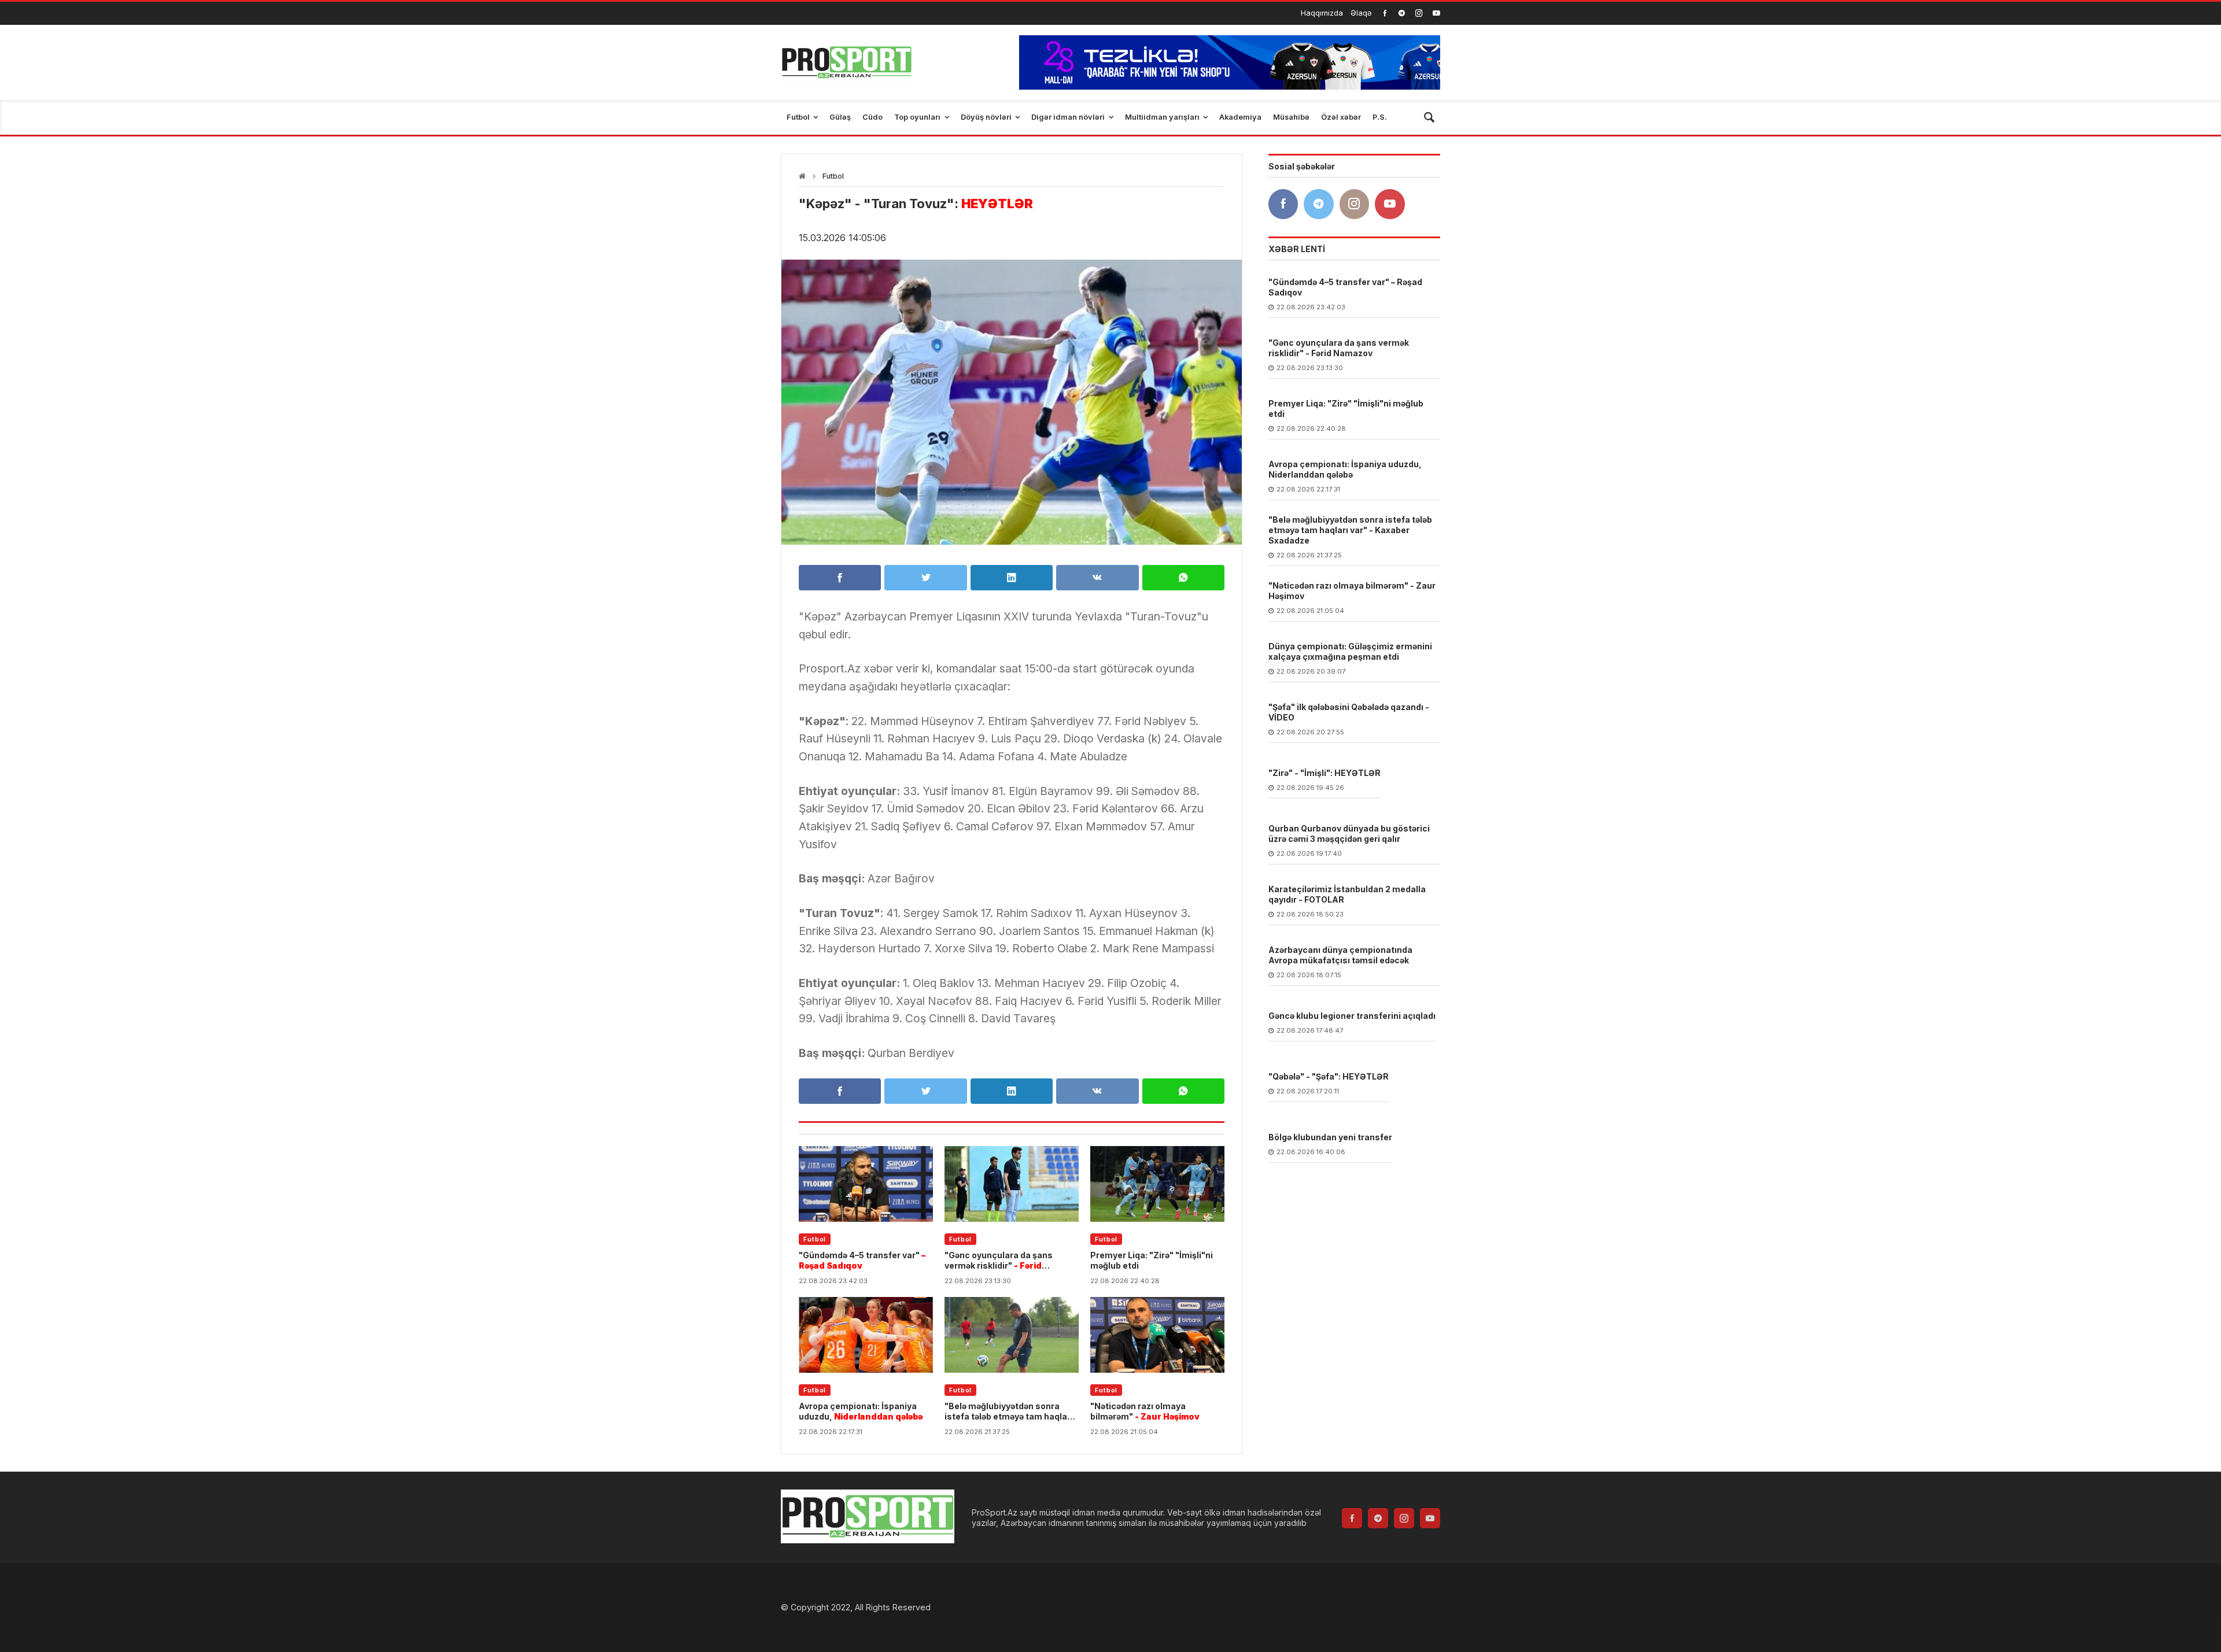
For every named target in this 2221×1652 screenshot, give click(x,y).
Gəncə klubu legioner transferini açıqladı (1352, 1016)
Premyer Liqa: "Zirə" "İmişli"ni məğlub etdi (1152, 1260)
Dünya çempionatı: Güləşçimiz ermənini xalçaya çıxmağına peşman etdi (1350, 651)
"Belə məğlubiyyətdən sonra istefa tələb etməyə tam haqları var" (1009, 1411)
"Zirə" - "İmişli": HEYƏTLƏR (1325, 773)
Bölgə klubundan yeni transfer (1330, 1137)
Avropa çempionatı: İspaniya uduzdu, (861, 1411)
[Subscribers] (1436, 13)
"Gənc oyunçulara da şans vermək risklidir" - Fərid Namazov (1339, 348)
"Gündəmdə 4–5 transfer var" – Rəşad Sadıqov (1345, 287)
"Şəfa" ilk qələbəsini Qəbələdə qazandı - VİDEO (1349, 712)
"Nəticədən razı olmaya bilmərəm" (1145, 1411)
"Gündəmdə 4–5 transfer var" (862, 1260)
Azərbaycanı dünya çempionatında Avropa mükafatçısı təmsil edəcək (1340, 955)
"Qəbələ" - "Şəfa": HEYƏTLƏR (1329, 1076)
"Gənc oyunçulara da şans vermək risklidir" (999, 1261)
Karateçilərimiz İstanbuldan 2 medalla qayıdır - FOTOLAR (1347, 894)
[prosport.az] (846, 62)
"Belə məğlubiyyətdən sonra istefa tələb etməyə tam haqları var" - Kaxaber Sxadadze (1350, 530)
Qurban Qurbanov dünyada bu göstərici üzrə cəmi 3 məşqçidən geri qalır (1349, 834)
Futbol (833, 176)
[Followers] (1402, 13)
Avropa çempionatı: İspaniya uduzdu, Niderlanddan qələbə (1345, 469)
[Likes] (1385, 13)
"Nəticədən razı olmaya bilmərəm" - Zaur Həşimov (1352, 591)
